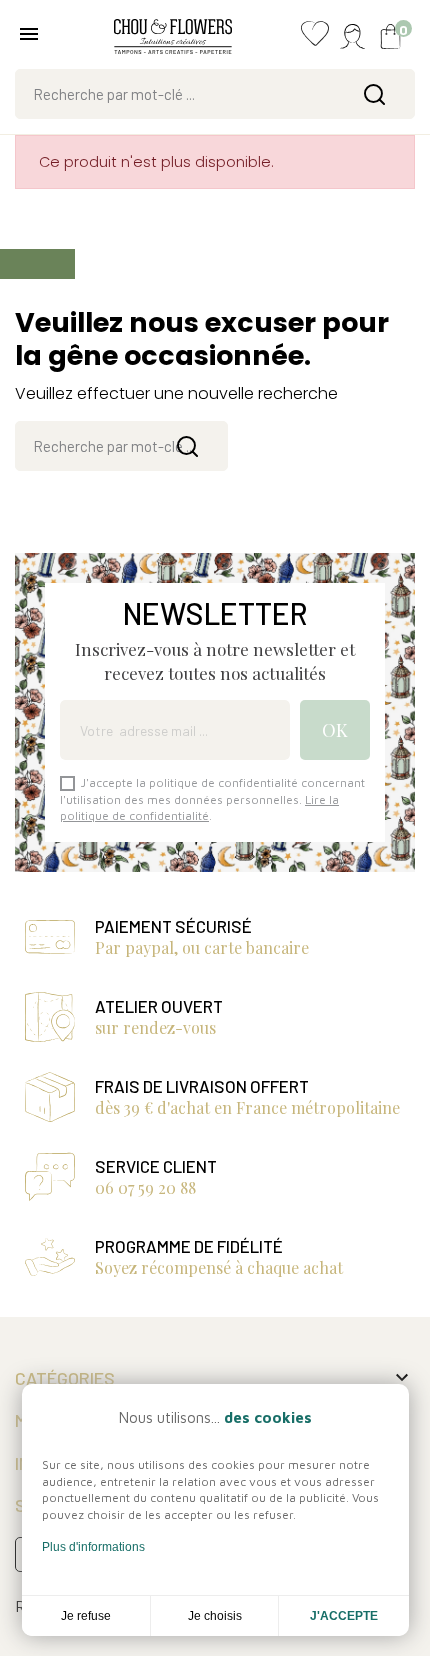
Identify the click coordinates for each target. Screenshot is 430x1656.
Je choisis (215, 1616)
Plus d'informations (93, 1547)
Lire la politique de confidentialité (199, 807)
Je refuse (86, 1616)
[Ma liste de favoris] (315, 38)
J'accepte (344, 1616)
